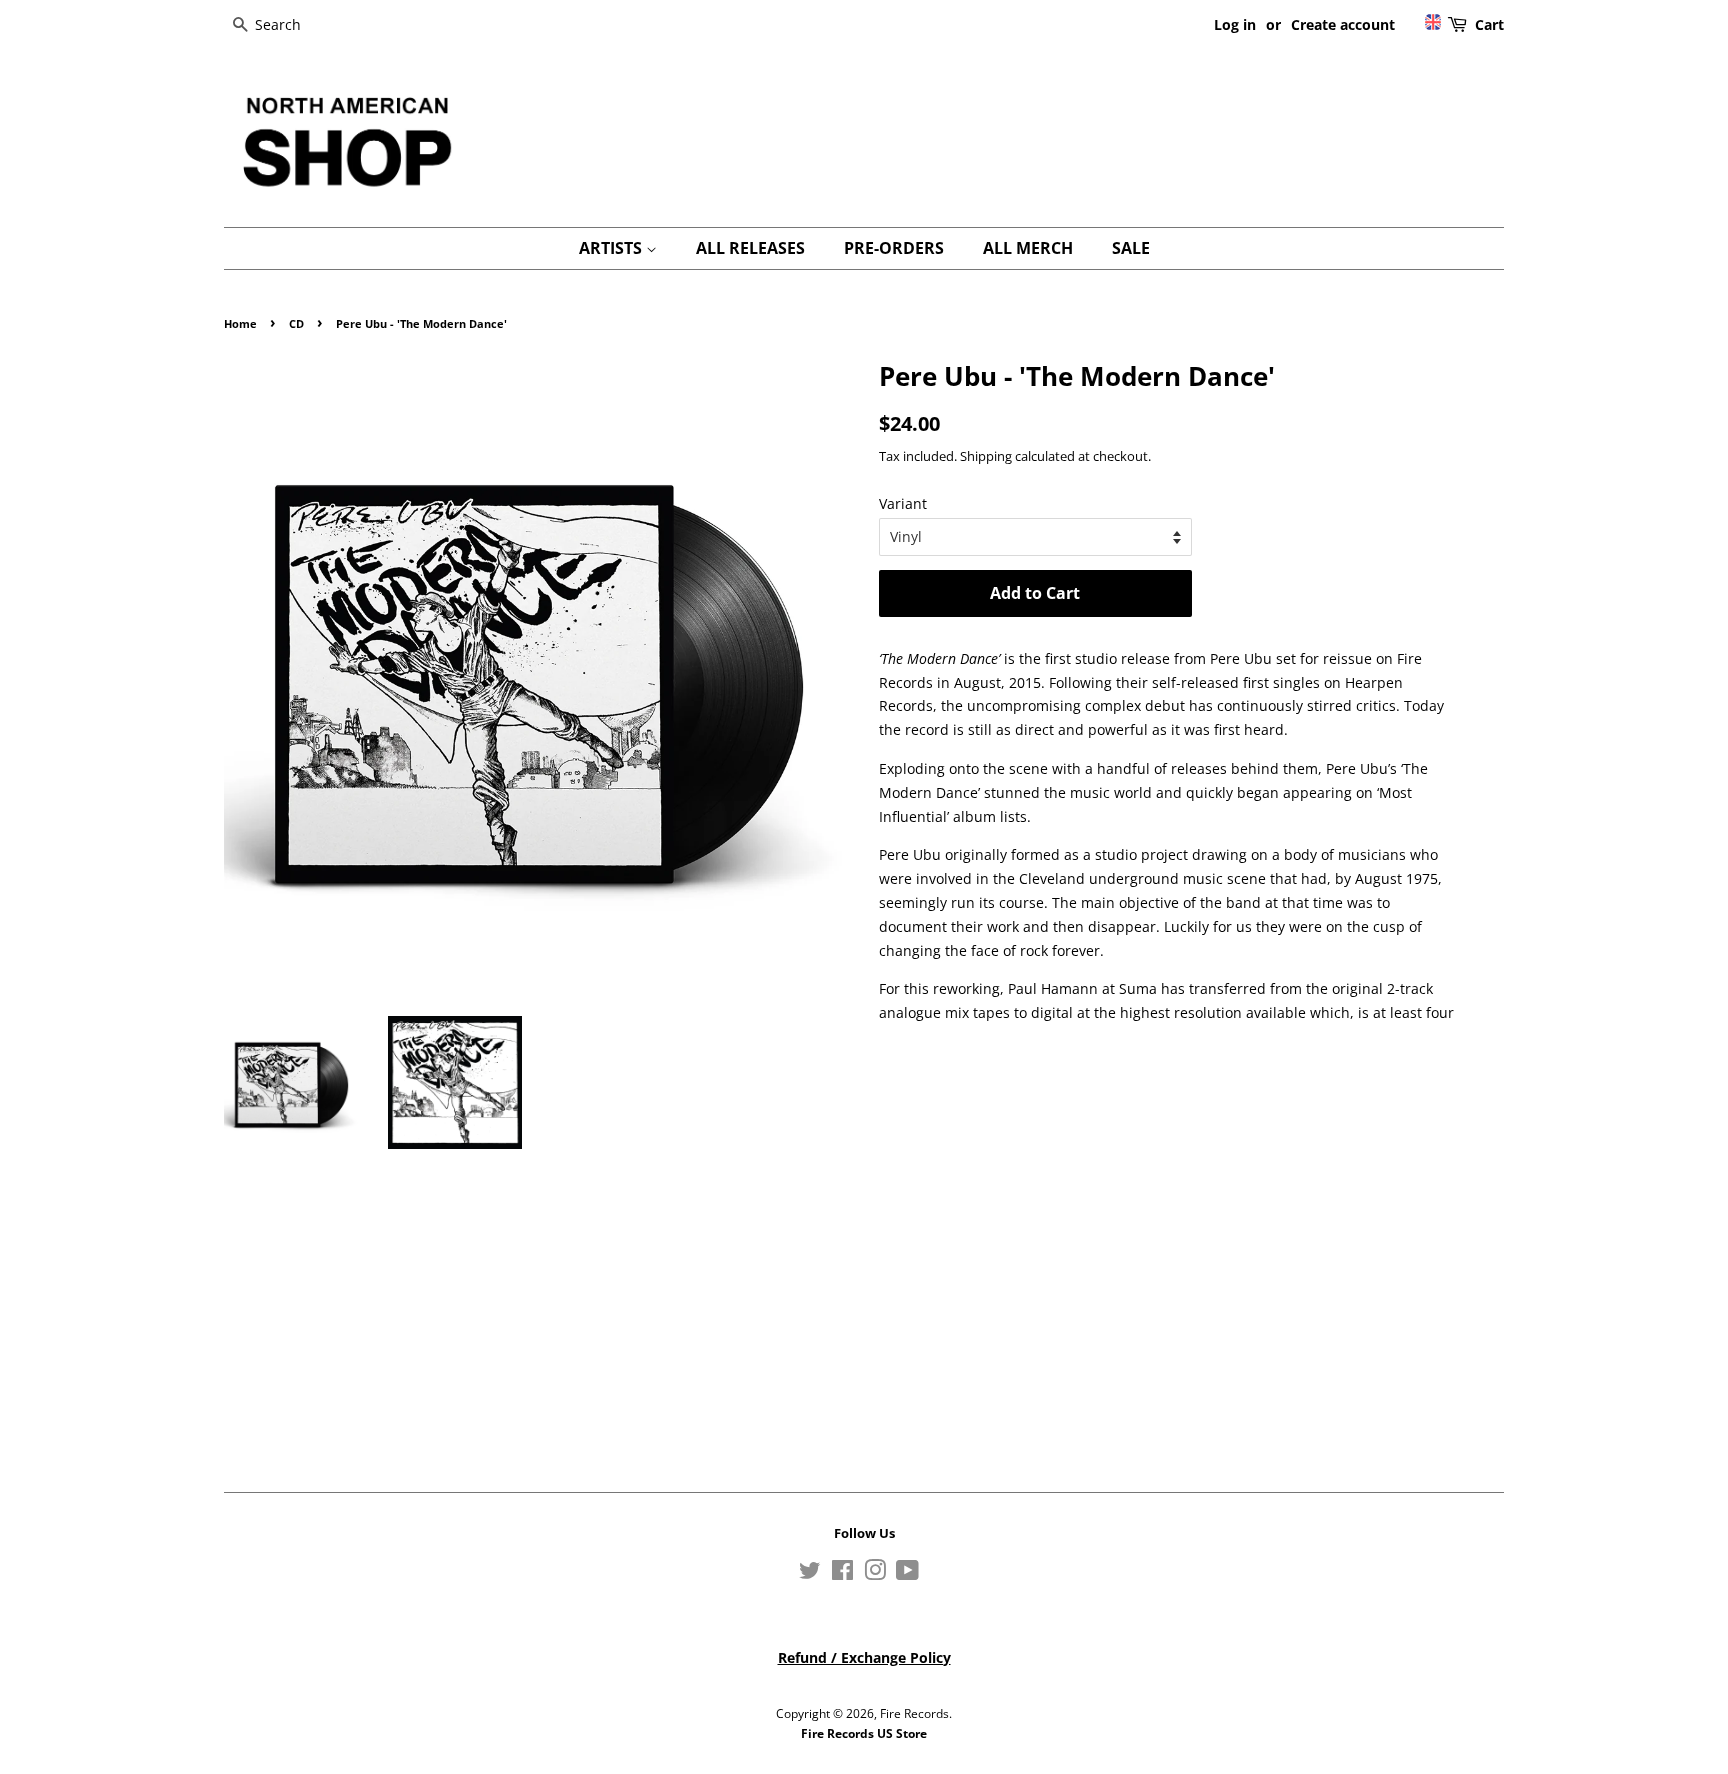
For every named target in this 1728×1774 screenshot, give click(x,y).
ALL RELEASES (750, 248)
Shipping (986, 456)
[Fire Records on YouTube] (907, 1574)
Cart (1489, 24)
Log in (1235, 24)
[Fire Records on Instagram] (875, 1574)
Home (240, 324)
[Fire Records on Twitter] (810, 1574)
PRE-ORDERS (894, 248)
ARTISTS (612, 248)
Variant (903, 503)
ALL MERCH (1028, 248)
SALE (1131, 248)
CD (296, 324)
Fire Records (914, 1713)
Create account (1343, 24)
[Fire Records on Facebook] (842, 1574)
